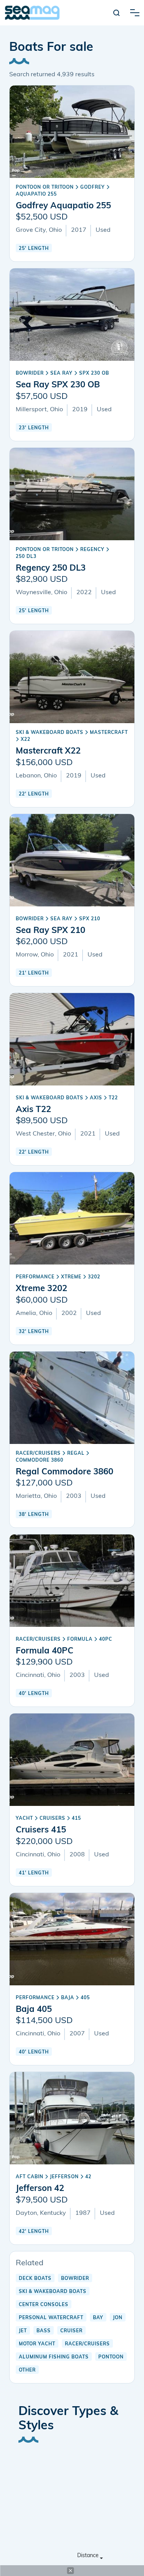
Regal (76, 1454)
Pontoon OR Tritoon (45, 188)
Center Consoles (44, 2305)
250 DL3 (26, 557)
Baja (68, 1998)
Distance (88, 2556)
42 (88, 2177)
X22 (26, 740)
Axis (96, 1098)
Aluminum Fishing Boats (54, 2357)
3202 (94, 1277)
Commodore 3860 (40, 1461)
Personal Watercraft (51, 2318)
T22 (113, 1098)
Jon (118, 2318)
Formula (80, 1640)
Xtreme (71, 1277)
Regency (92, 550)
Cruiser (71, 2331)
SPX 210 (90, 919)
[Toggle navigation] (135, 13)
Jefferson (64, 2177)
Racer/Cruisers (38, 1454)
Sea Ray (61, 374)
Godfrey (93, 188)
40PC (106, 1640)
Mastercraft (109, 733)
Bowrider (30, 374)
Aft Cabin (30, 2177)
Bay (98, 2318)
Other (27, 2370)
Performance (35, 1277)
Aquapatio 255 (36, 194)
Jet (23, 2331)
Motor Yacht (37, 2344)
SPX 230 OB (94, 374)
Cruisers (52, 1819)
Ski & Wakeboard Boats (50, 733)
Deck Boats (35, 2279)
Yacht (24, 1819)
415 (76, 1819)
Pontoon (111, 2357)
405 (85, 1998)
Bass (44, 2331)
